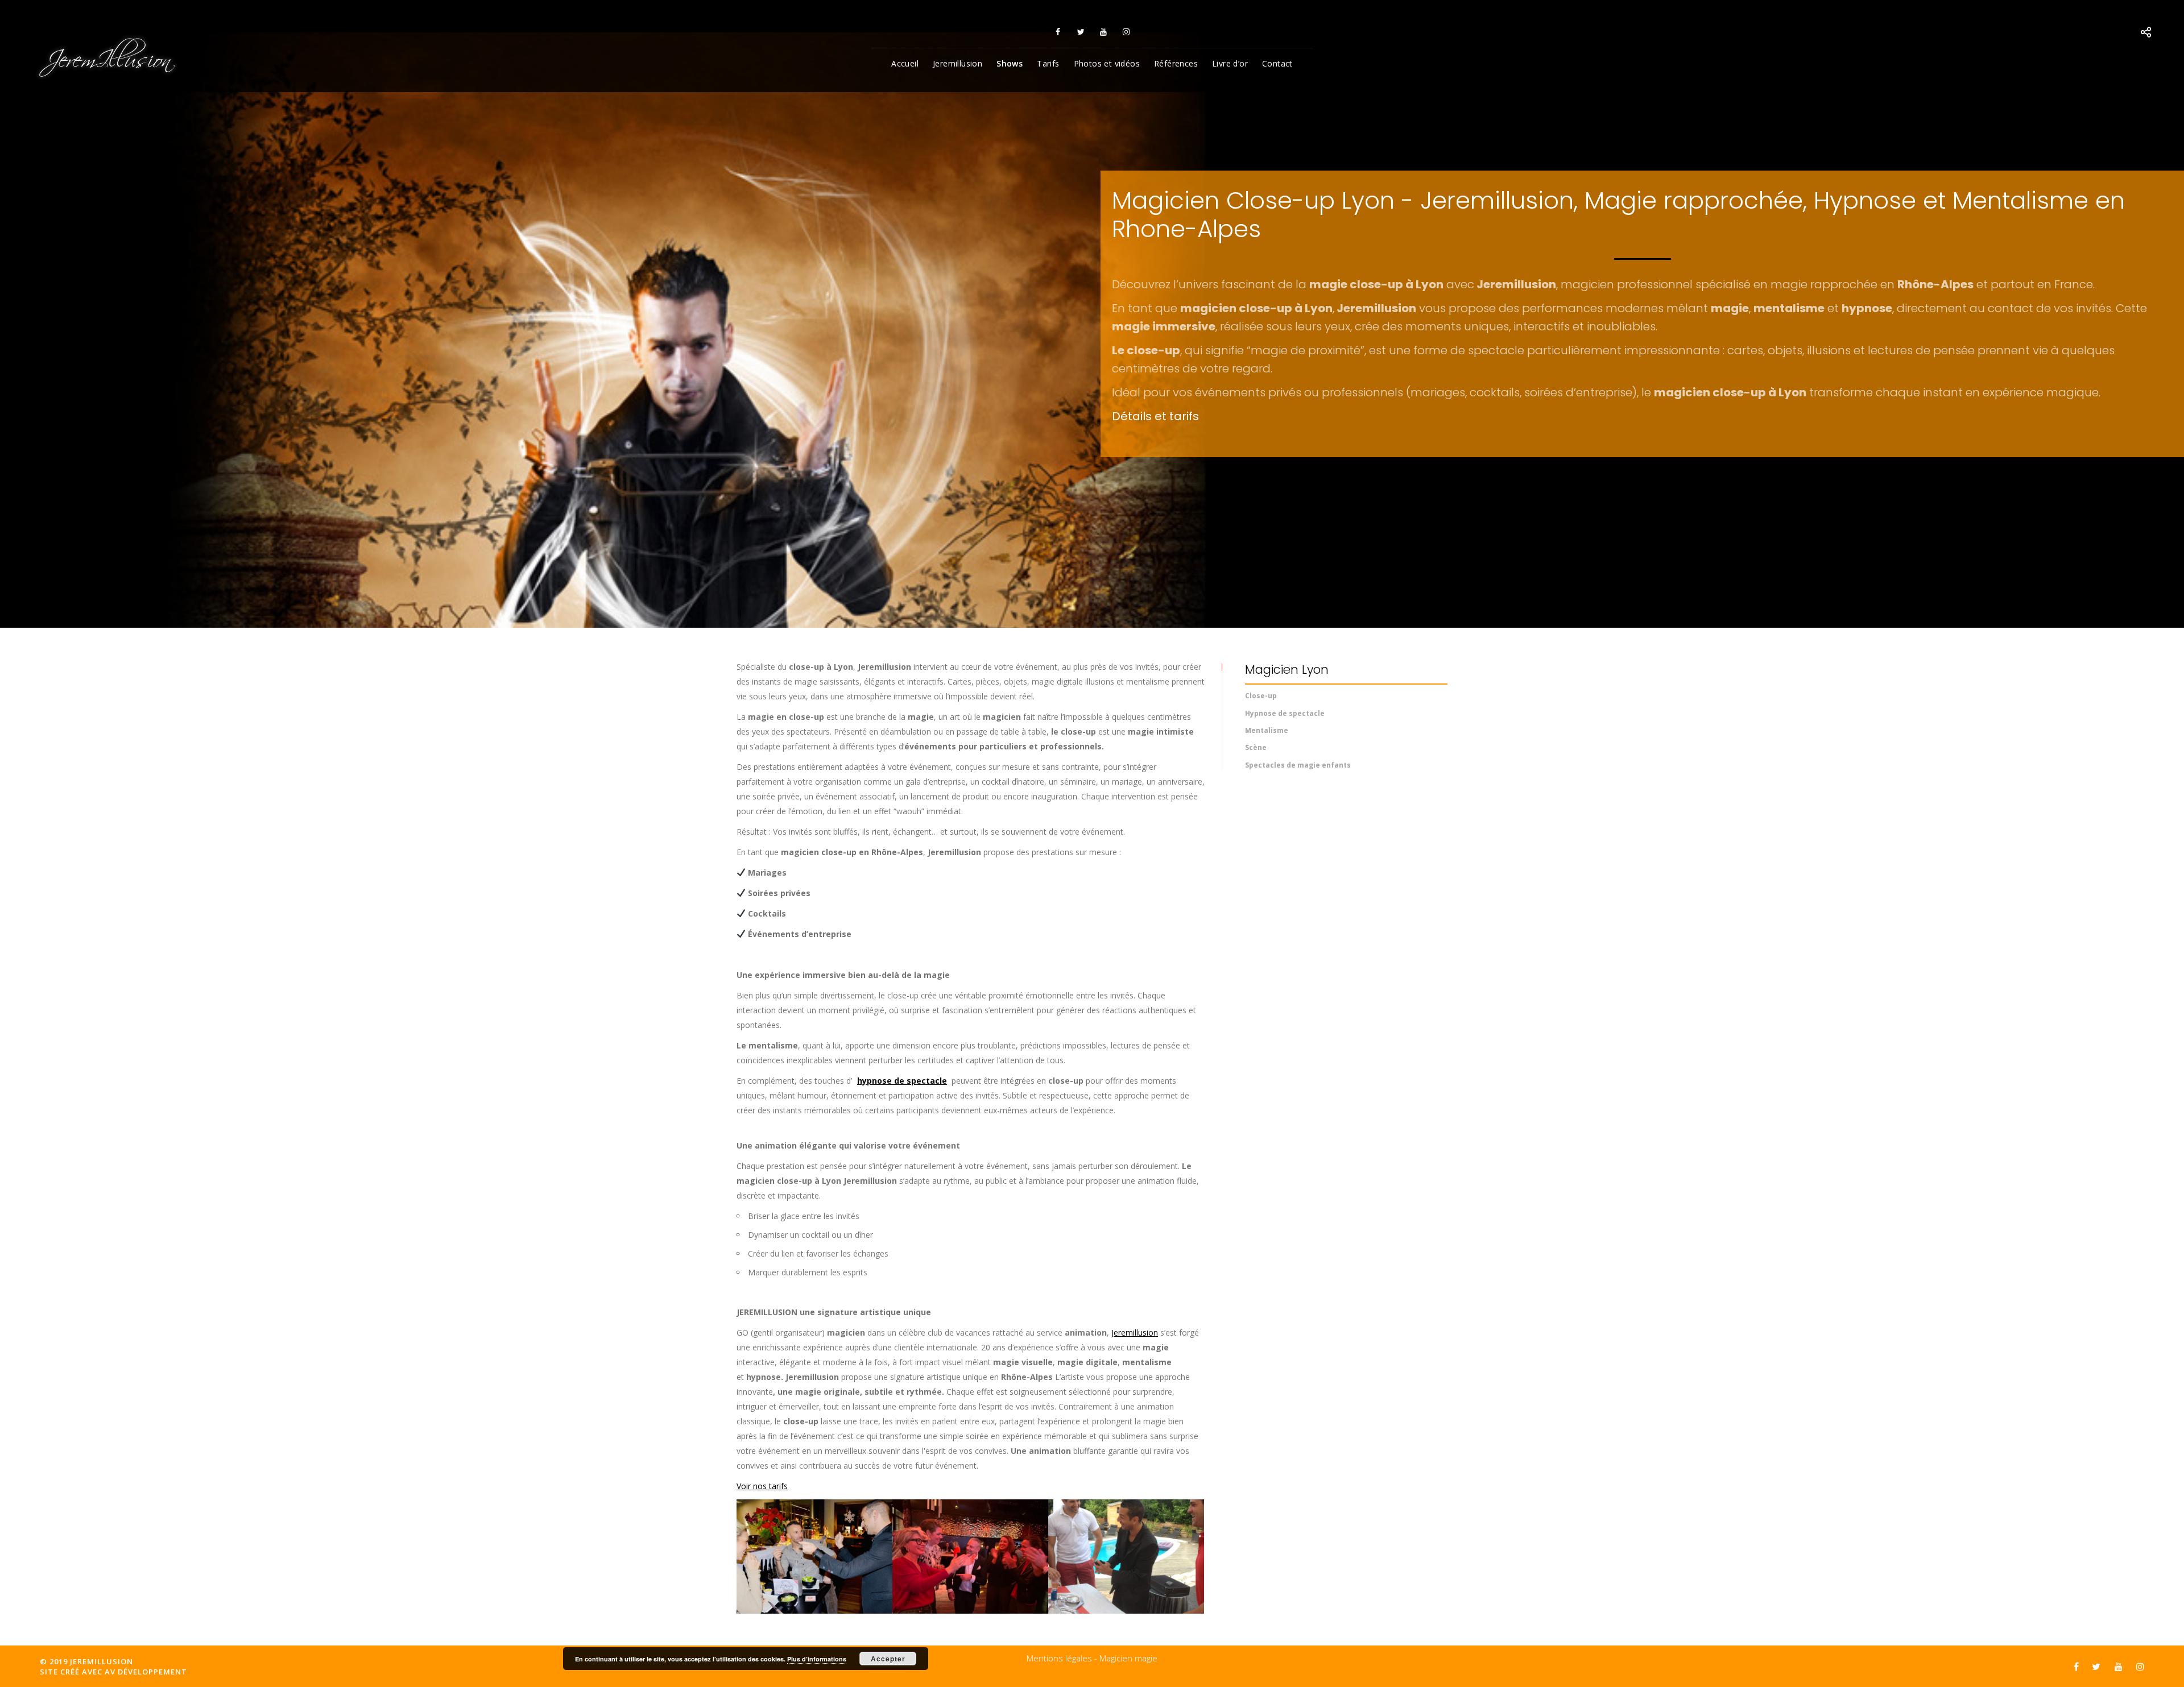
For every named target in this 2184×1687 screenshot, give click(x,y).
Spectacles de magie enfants (1298, 765)
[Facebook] (1058, 32)
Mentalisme (1267, 730)
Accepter (888, 1659)
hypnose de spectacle (902, 1081)
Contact (1277, 63)
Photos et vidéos (1107, 63)
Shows (1010, 63)
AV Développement (146, 1672)
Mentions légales (1059, 1658)
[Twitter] (1081, 32)
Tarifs (1048, 63)
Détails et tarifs (1155, 416)
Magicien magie (1128, 1658)
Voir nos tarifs (762, 1486)
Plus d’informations (817, 1659)
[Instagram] (1126, 32)
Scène (1256, 747)
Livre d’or (1230, 63)
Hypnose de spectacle (1285, 713)
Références (1176, 63)
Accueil (905, 63)
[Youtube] (1103, 32)
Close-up (1261, 696)
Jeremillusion (957, 63)
